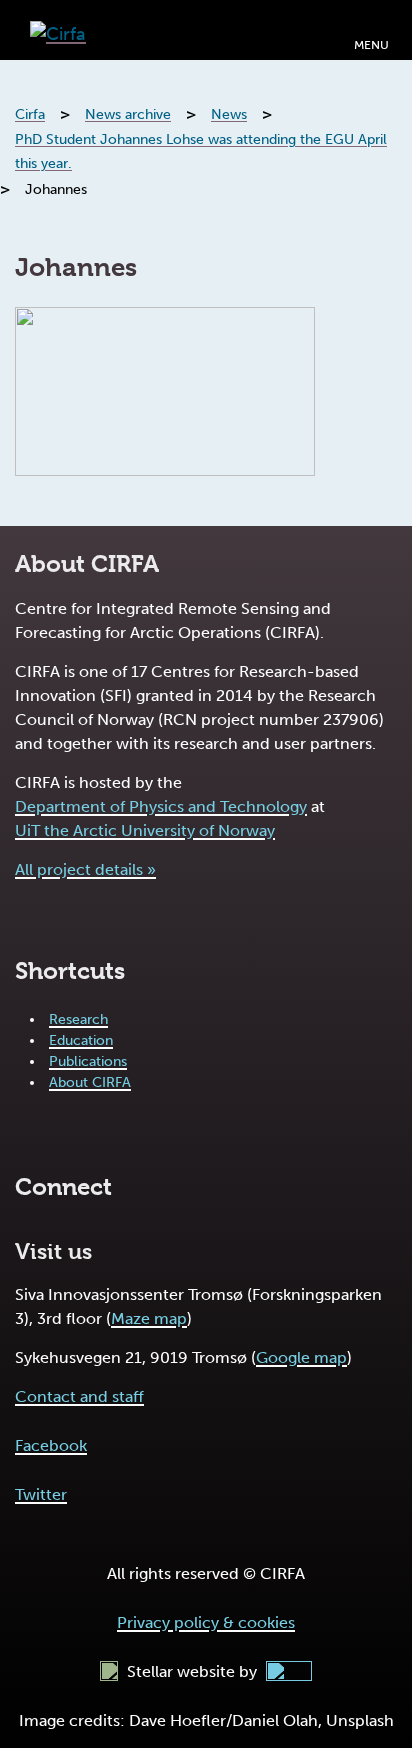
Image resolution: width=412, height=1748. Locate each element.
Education (81, 1040)
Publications (88, 1061)
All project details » (85, 869)
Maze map (149, 1318)
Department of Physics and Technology (161, 806)
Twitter (41, 1494)
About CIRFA (90, 1082)
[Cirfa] (58, 29)
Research (78, 1019)
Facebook (51, 1445)
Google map (301, 1357)
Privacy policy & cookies (206, 1622)
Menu (371, 45)
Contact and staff (79, 1396)
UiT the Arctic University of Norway (145, 830)
